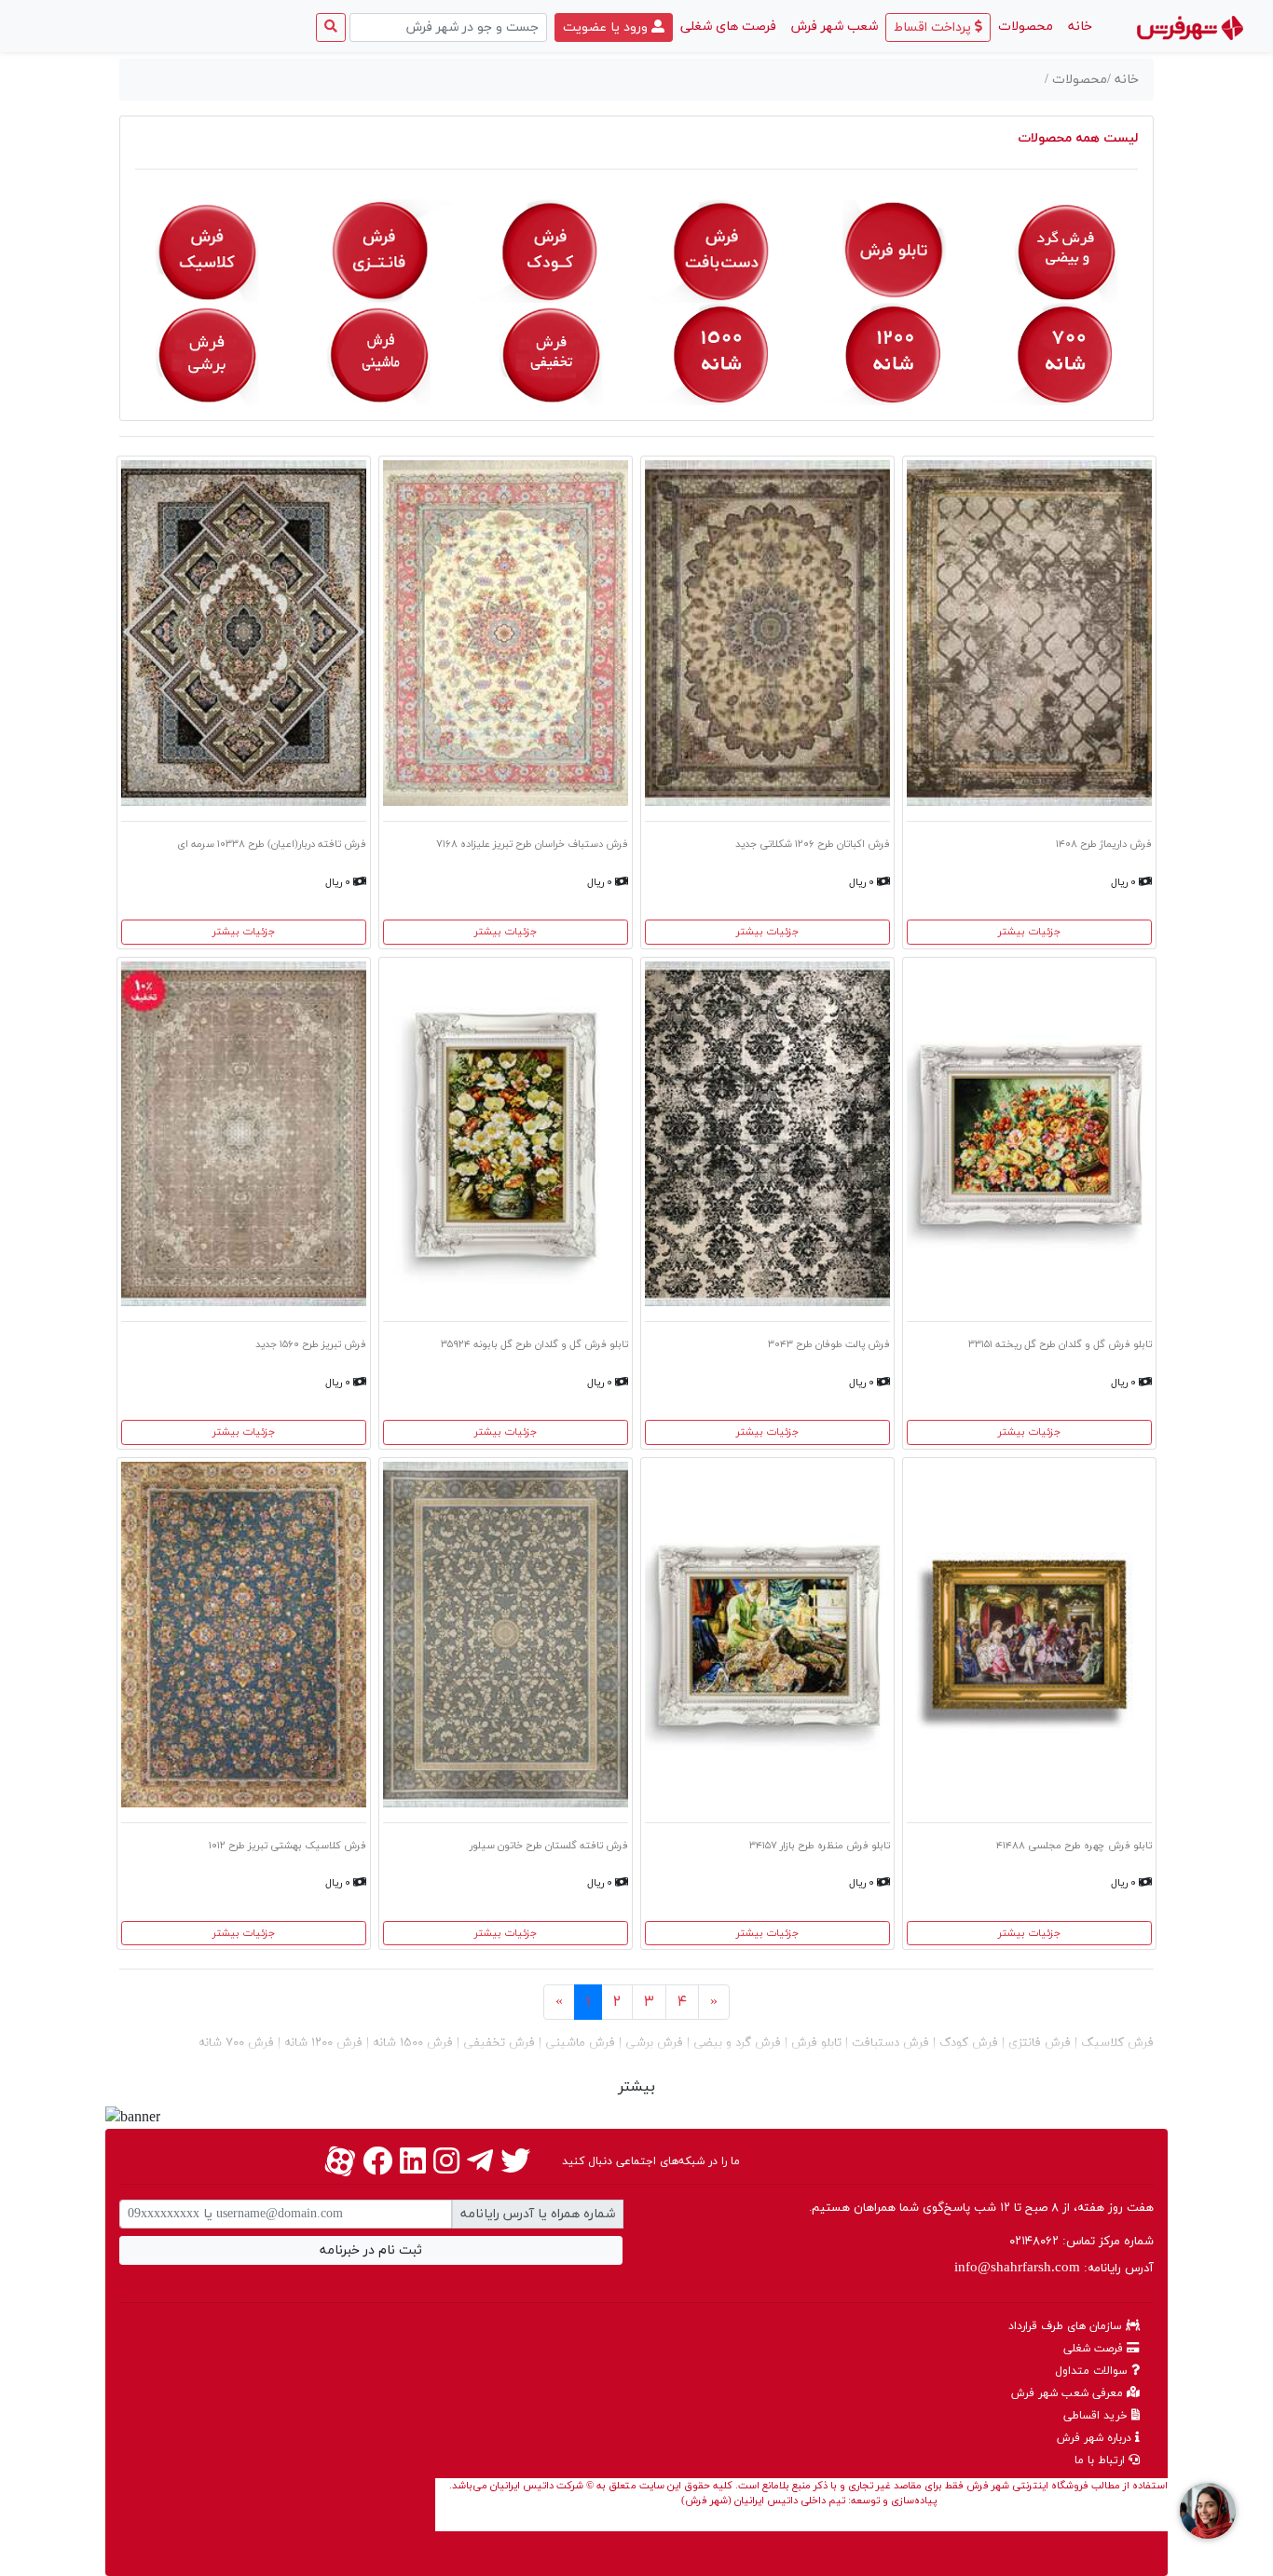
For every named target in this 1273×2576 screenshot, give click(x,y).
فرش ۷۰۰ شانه (236, 2043)
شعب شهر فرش (835, 27)
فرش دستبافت (889, 2043)
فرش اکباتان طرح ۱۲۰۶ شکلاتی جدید (813, 844)
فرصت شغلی (1095, 2349)
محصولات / (1076, 80)
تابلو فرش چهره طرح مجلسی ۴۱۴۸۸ (1074, 1846)
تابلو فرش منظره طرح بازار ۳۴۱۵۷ (820, 1846)
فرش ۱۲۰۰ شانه (322, 2043)
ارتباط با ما (1102, 2460)
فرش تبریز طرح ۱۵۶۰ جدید (311, 1344)
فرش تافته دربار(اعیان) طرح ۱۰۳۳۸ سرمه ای (272, 844)
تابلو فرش (814, 2043)
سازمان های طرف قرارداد (1067, 2326)
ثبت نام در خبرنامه (371, 2250)
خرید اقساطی (1097, 2416)
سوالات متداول (1093, 2371)
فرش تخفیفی (497, 2043)
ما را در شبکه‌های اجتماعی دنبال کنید (651, 2161)
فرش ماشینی (578, 2043)
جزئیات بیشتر (1029, 932)
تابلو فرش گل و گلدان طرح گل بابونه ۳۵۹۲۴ (534, 1344)
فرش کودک (967, 2043)
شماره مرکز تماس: (1081, 2242)
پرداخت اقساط (934, 27)
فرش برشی (652, 2043)
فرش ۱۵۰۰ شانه (411, 2043)
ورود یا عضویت (607, 27)
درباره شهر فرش (1096, 2438)
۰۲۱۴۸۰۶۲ (1034, 2242)
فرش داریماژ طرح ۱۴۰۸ (1104, 844)
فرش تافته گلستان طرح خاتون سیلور (549, 1846)
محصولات (1026, 27)
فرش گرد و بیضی (735, 2043)
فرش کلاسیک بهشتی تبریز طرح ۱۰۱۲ (287, 1846)
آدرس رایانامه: (1054, 2268)
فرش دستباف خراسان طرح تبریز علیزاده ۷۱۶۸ (532, 844)
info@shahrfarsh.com (1017, 2268)
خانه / (1123, 80)
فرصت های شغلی (728, 27)
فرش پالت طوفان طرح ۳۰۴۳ (829, 1344)
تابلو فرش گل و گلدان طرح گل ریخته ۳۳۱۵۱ (1060, 1344)
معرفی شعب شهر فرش (1069, 2393)
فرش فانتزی (1038, 2043)
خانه (1076, 26)
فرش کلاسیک (1116, 2043)
